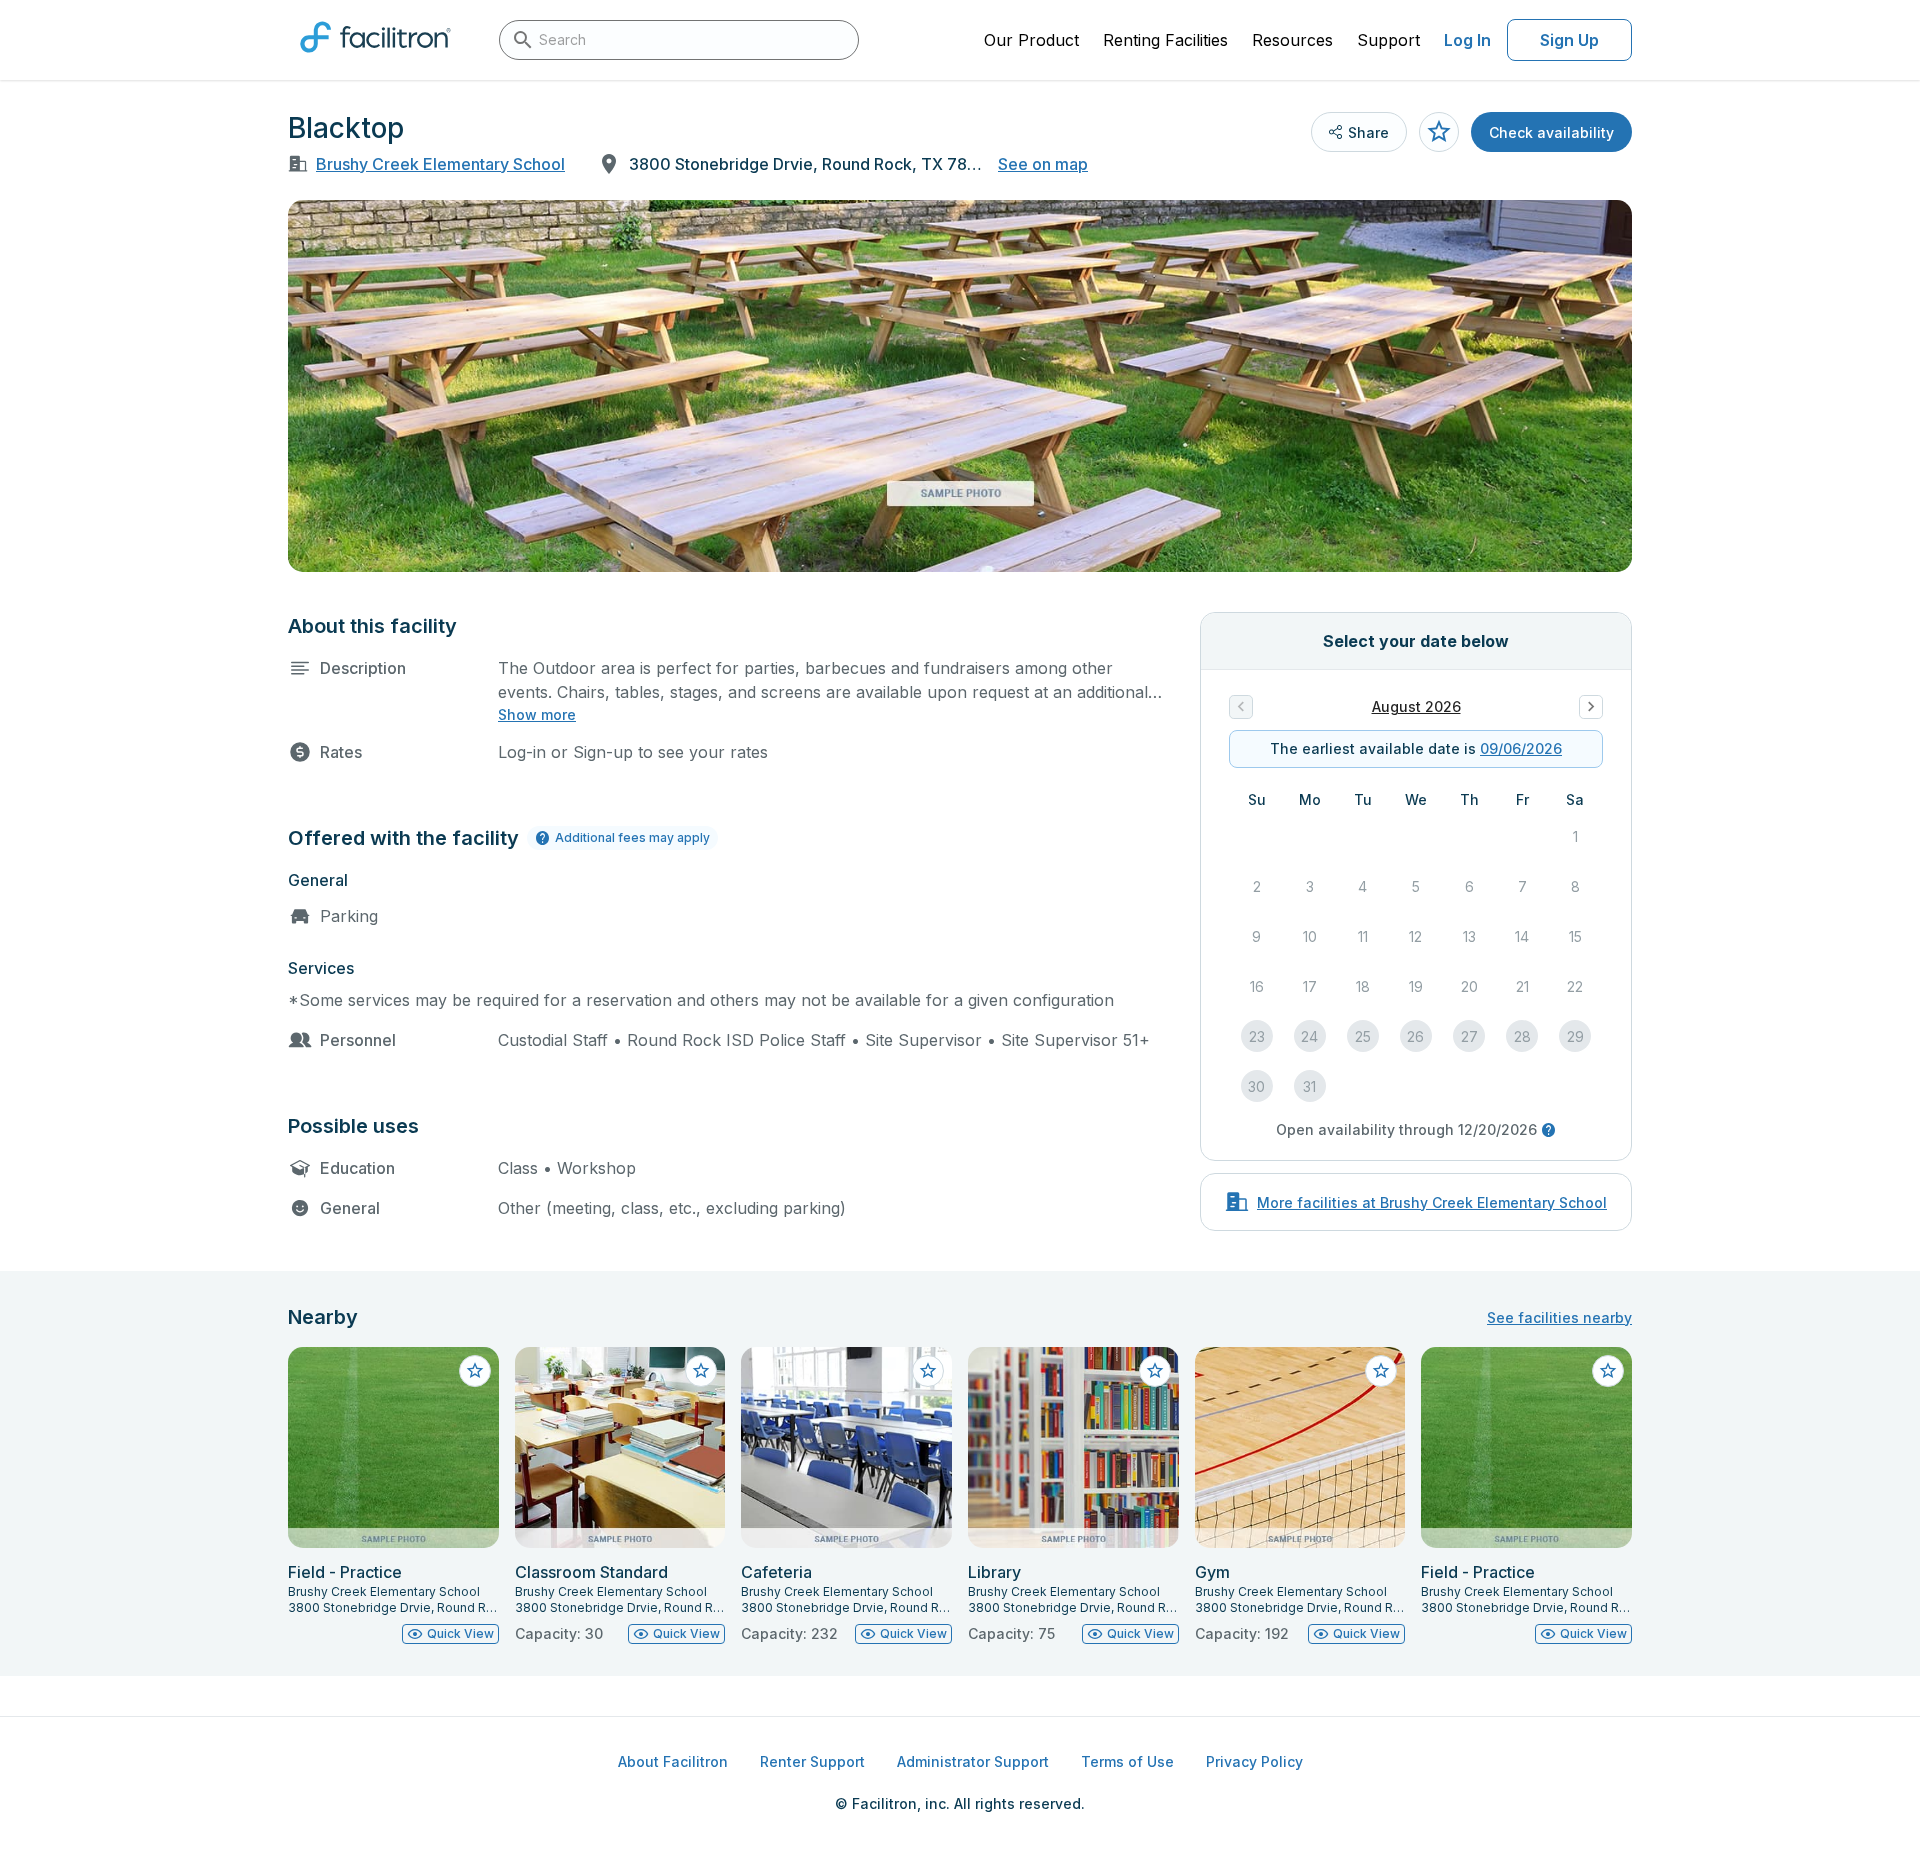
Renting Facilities (1165, 40)
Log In (1467, 40)
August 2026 (1416, 706)
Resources (1292, 40)
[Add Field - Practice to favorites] (475, 1371)
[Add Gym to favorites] (1381, 1371)
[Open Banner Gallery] (960, 386)
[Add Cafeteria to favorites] (928, 1371)
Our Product (1031, 40)
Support (1388, 40)
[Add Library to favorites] (1155, 1371)
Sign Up (1569, 40)
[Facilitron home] (375, 59)
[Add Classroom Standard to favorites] (701, 1371)
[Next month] (1591, 707)
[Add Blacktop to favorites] (1439, 132)
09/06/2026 (1521, 748)
